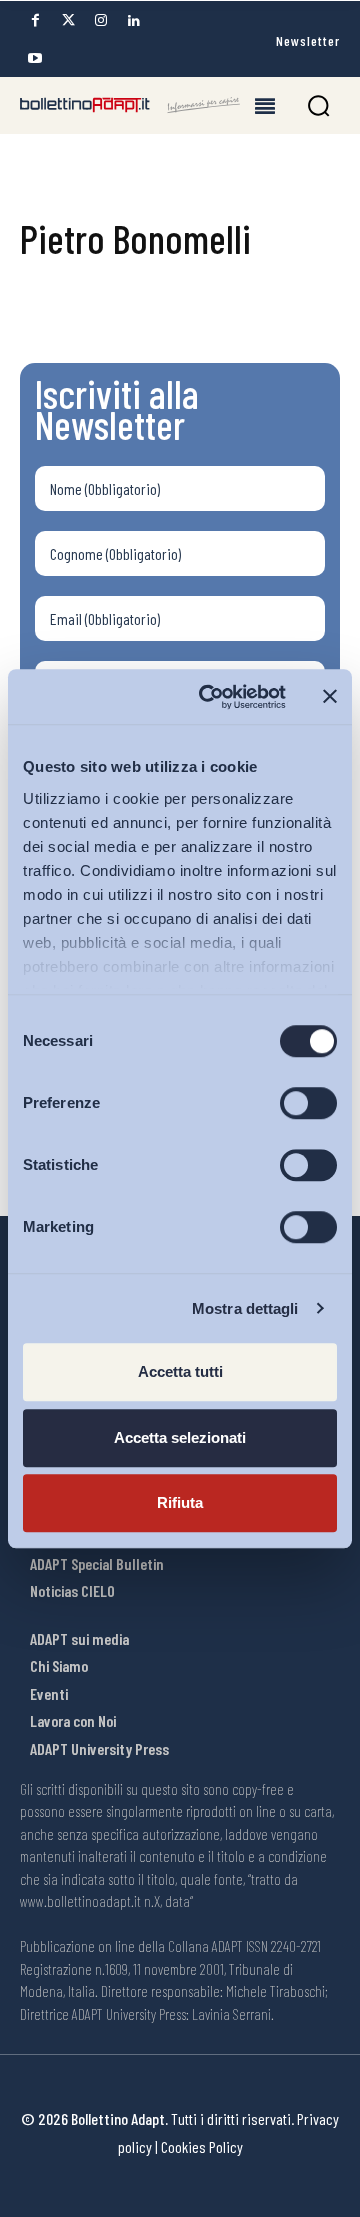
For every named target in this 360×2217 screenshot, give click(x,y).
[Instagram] (101, 20)
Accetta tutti (180, 1371)
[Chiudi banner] (330, 697)
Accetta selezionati (180, 1437)
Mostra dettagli (245, 1308)
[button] (318, 105)
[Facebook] (35, 20)
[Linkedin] (134, 20)
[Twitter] (68, 20)
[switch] (308, 1103)
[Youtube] (35, 58)
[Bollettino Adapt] (130, 105)
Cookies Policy (202, 2146)
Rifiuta (180, 1502)
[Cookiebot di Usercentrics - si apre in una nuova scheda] (211, 697)
